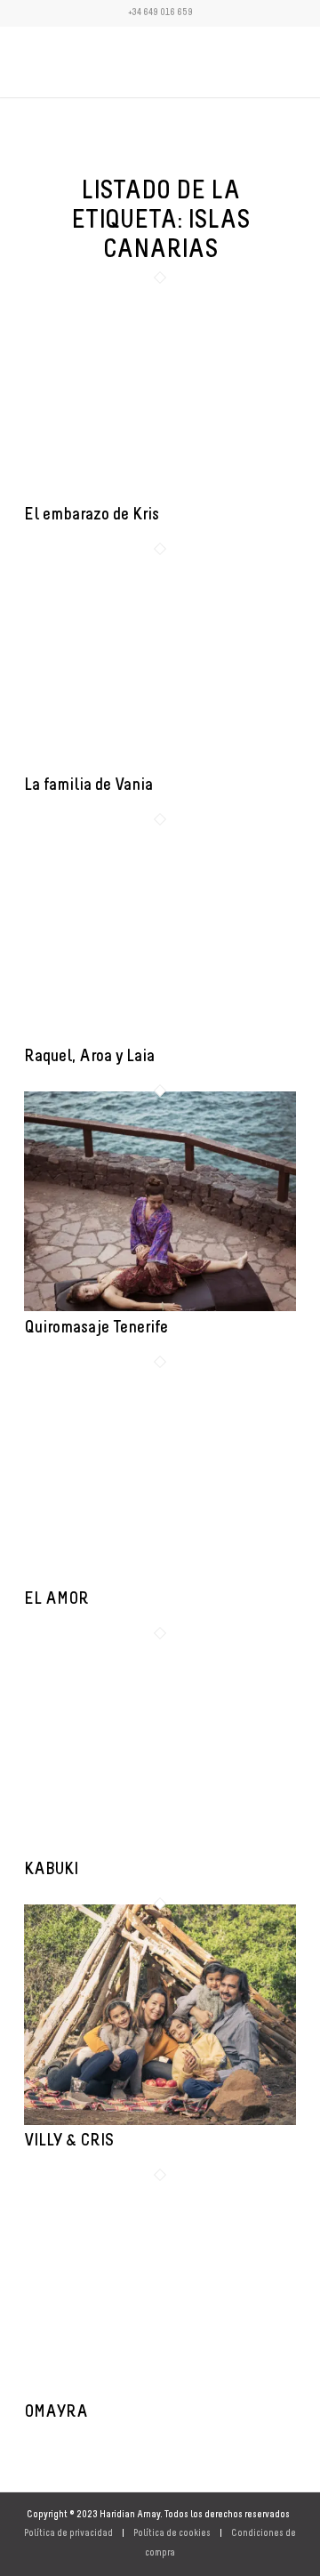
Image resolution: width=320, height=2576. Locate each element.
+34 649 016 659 (160, 13)
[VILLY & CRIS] (160, 2122)
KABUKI (51, 1870)
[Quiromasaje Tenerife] (160, 1308)
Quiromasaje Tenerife (96, 1328)
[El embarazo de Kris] (160, 495)
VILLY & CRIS (69, 2141)
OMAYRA (56, 2412)
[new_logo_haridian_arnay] (133, 61)
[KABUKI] (160, 1851)
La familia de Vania (88, 785)
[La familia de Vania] (160, 766)
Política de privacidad (68, 2534)
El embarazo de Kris (92, 515)
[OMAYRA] (160, 2392)
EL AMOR (56, 1599)
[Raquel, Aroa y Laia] (160, 1038)
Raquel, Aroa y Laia (89, 1057)
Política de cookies (172, 2534)
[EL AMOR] (160, 1579)
